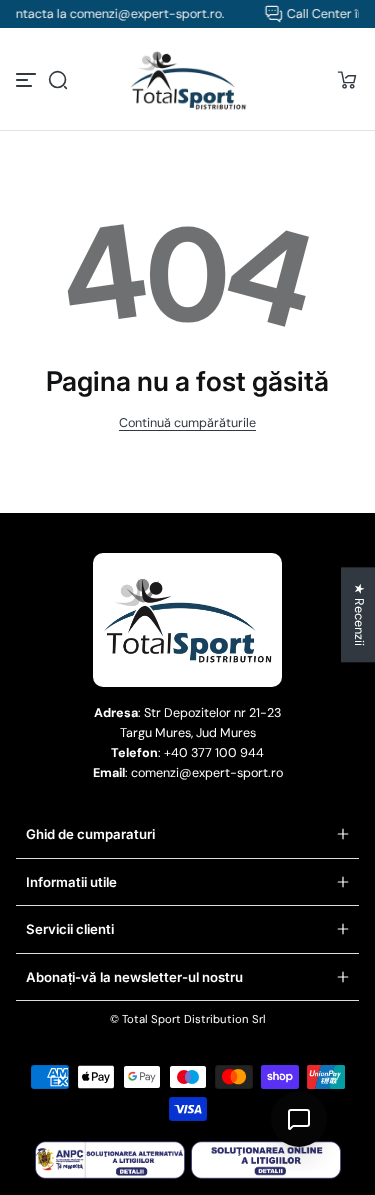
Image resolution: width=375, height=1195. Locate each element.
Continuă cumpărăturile (187, 423)
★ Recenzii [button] (359, 614)
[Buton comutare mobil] (28, 80)
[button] (58, 80)
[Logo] (188, 80)
